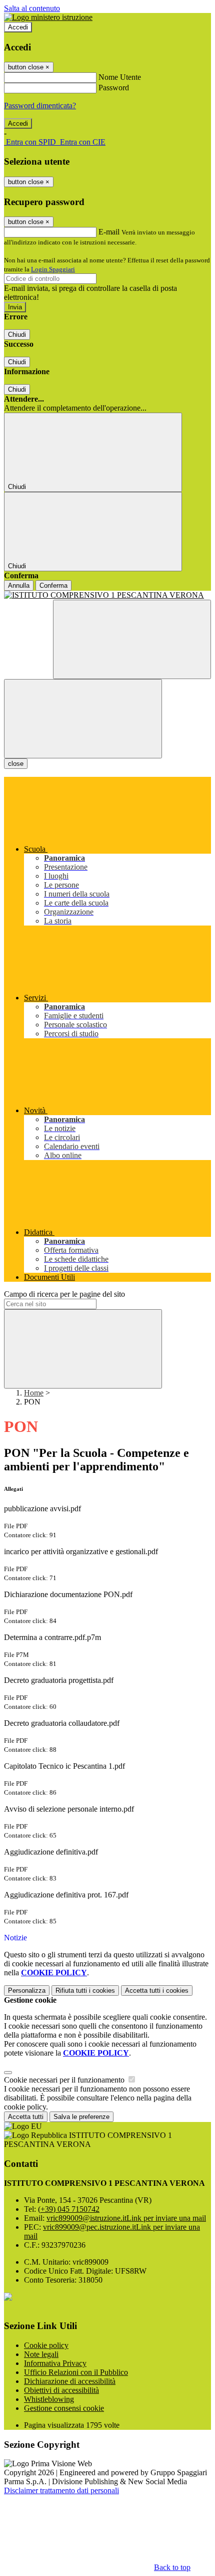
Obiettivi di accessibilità (61, 2390)
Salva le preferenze (81, 2117)
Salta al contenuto (32, 8)
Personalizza (27, 1991)
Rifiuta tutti (85, 1991)
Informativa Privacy (55, 2363)
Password (114, 88)
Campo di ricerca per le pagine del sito (64, 1294)
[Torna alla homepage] (107, 595)
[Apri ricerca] (132, 639)
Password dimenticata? (40, 106)
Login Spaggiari (53, 269)
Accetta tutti (157, 1991)
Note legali (41, 2354)
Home (34, 1393)
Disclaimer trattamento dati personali (61, 2490)
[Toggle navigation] (83, 719)
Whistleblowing (49, 2399)
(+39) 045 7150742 (69, 2209)
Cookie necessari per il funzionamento (65, 2080)
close (16, 764)
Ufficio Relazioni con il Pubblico (76, 2372)
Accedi (18, 27)
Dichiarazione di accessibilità (70, 2381)
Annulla (19, 585)
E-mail (109, 232)
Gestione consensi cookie (64, 2408)
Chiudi (17, 335)
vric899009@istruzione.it (126, 2218)
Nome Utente (120, 77)
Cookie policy (46, 2345)
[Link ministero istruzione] (48, 17)
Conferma (53, 585)
